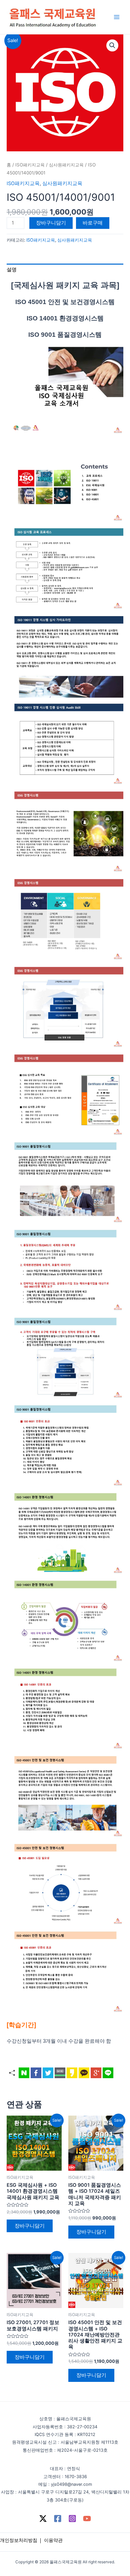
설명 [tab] (12, 270)
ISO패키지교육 (30, 165)
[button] (112, 45)
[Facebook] (58, 2519)
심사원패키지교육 (66, 165)
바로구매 (93, 223)
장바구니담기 (51, 223)
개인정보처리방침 (19, 2540)
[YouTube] (87, 2519)
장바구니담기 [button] (30, 2226)
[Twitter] (43, 2519)
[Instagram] (72, 2519)
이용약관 (53, 2540)
